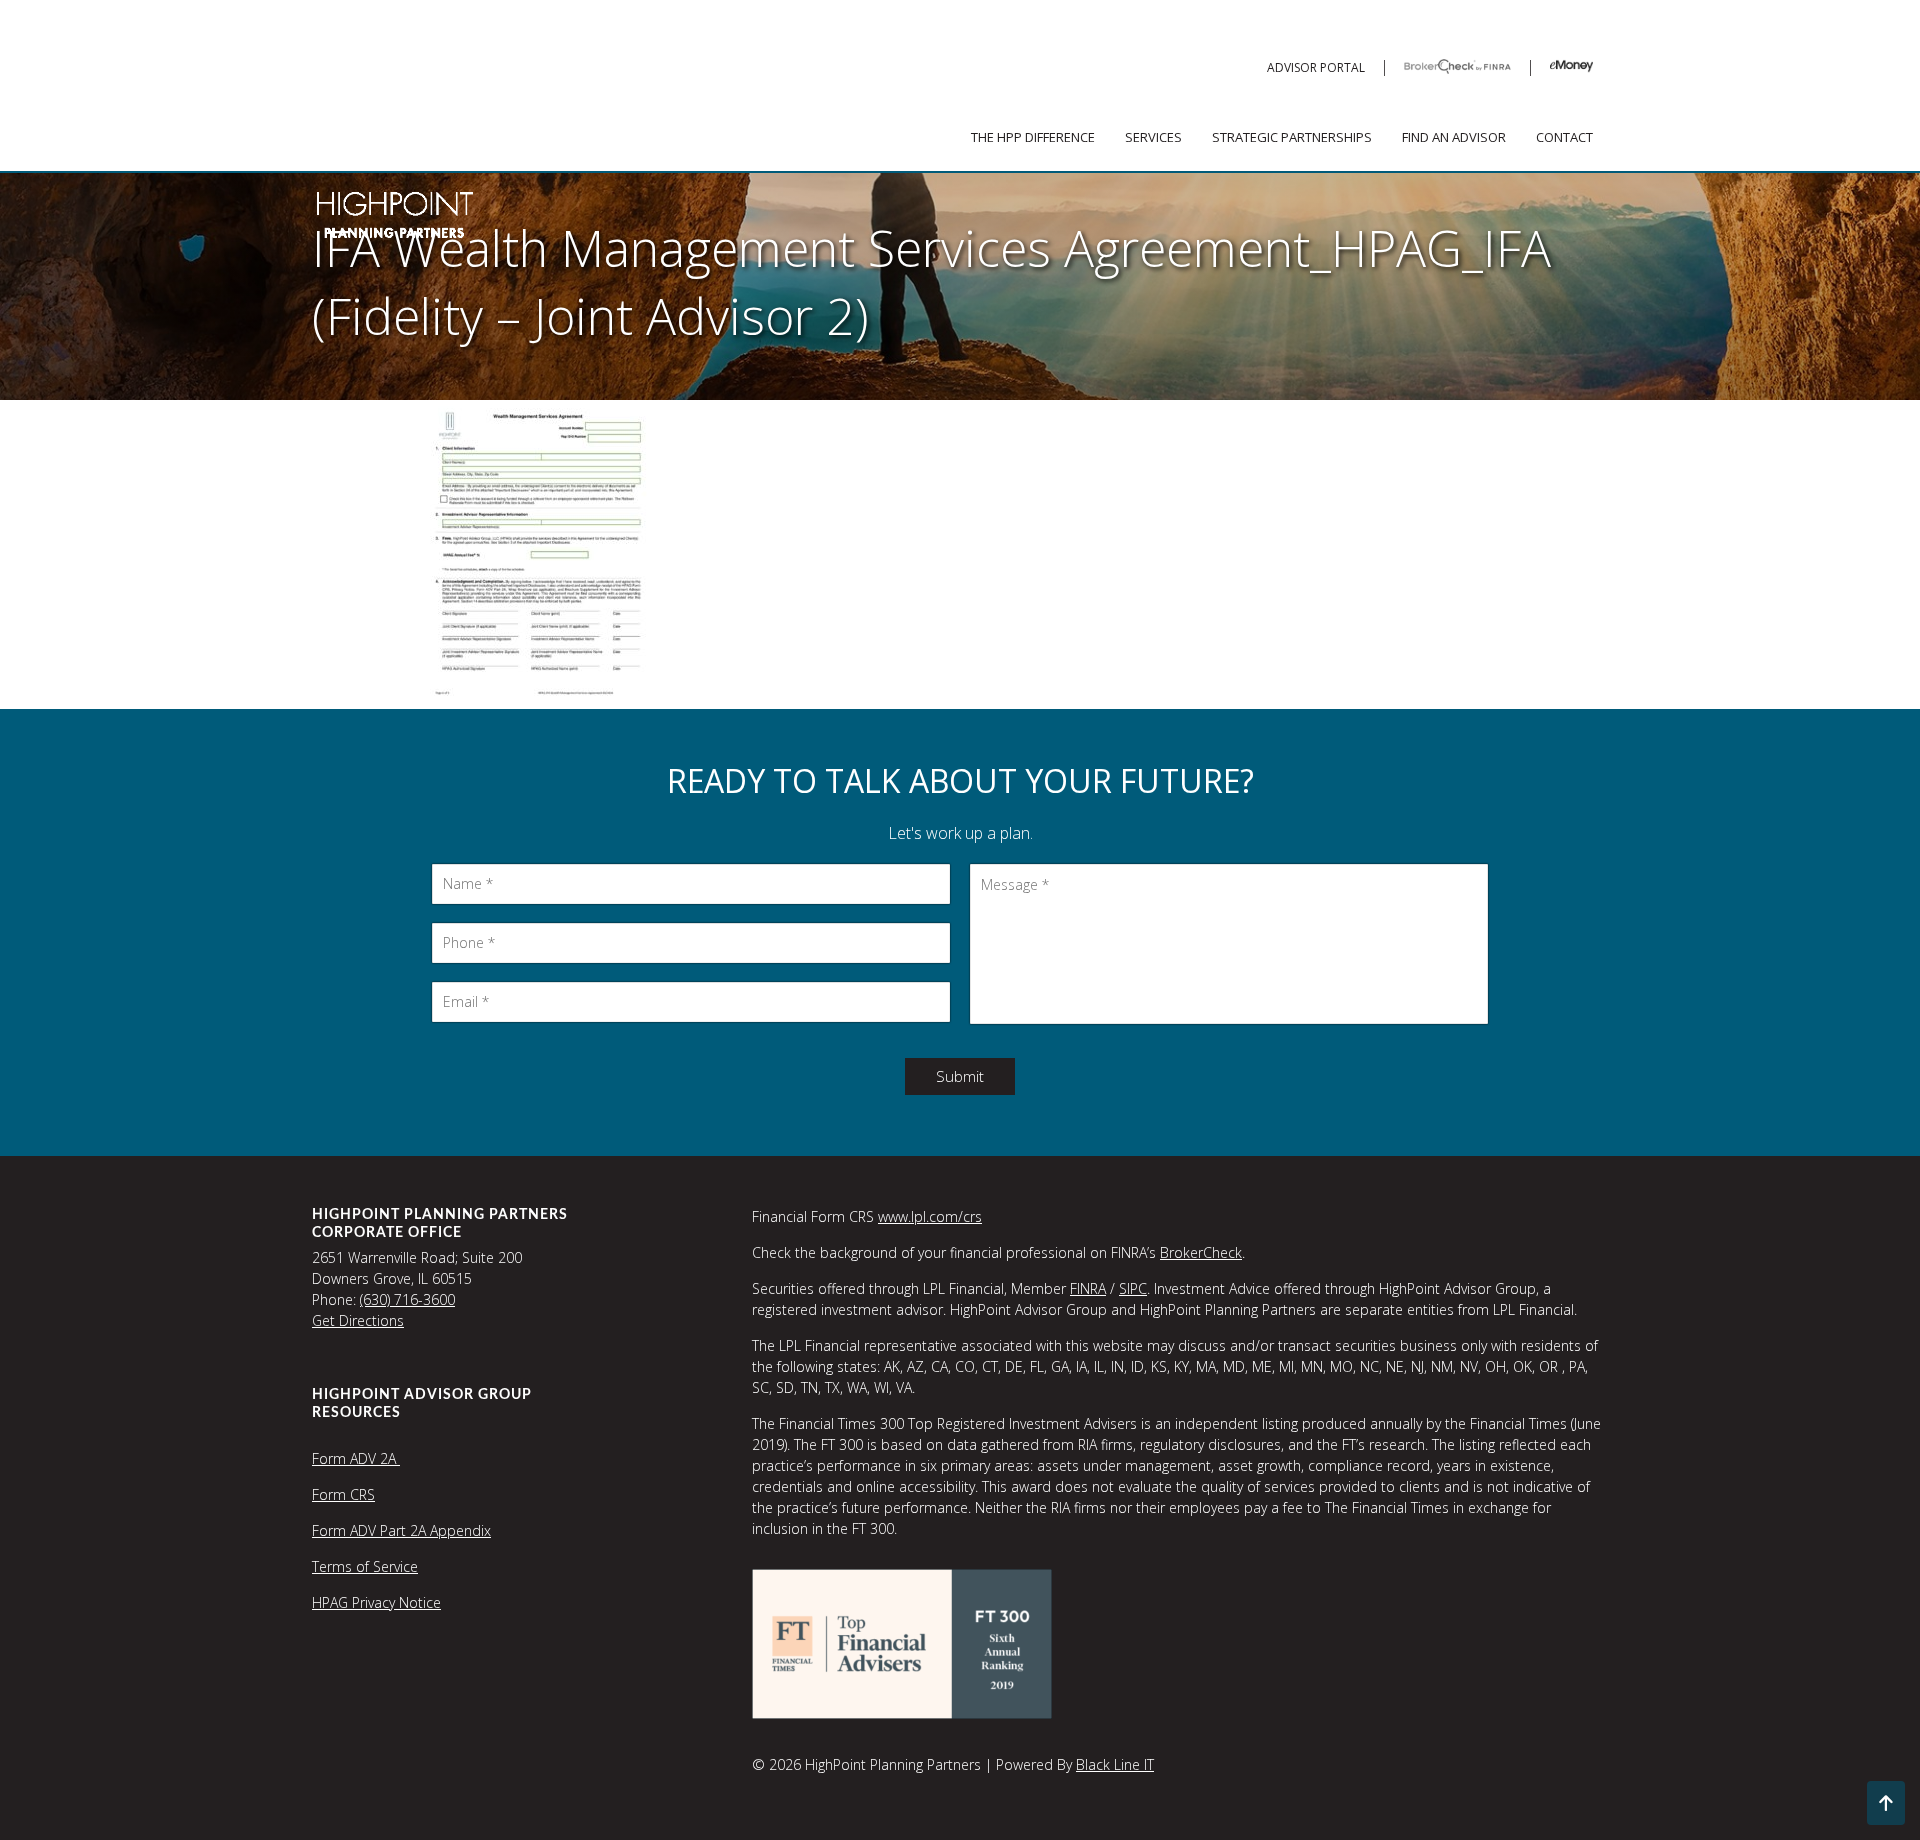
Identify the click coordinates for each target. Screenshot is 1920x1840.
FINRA (1088, 1288)
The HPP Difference (1033, 137)
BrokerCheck (1201, 1252)
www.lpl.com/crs (930, 1216)
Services (1153, 137)
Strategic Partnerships (1292, 137)
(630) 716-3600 (407, 1299)
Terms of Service (365, 1566)
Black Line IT (1115, 1764)
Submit (960, 1076)
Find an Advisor (1454, 137)
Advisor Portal (1316, 67)
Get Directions (358, 1320)
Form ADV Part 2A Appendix (401, 1530)
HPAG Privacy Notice (376, 1602)
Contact (1564, 137)
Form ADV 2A (356, 1458)
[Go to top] (1886, 1803)
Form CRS (343, 1494)
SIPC (1133, 1288)
